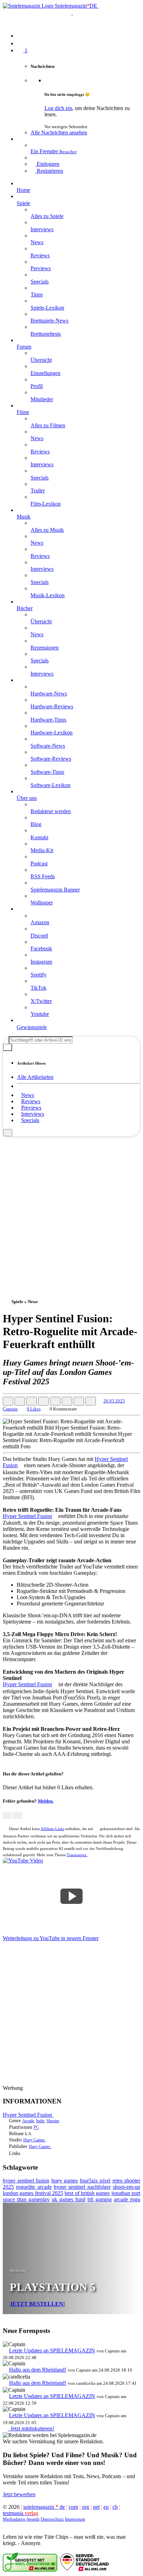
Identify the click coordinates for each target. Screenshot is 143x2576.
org (86, 2507)
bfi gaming (100, 2199)
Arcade (28, 2121)
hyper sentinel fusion (26, 2181)
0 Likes (34, 1409)
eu (106, 2507)
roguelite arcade (34, 2187)
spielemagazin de (44, 2507)
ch (115, 2507)
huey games (65, 2181)
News (28, 1095)
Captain (10, 1409)
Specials (30, 1120)
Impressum (75, 2519)
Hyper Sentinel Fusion (27, 1516)
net (96, 2507)
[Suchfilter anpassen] (8, 1047)
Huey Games (35, 2140)
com (73, 2507)
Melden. (46, 1801)
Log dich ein (58, 108)
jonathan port (126, 2193)
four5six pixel (95, 2181)
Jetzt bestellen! (37, 2304)
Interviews (33, 1114)
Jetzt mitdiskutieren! (31, 2429)
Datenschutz (52, 2519)
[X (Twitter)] (24, 2153)
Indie (40, 2121)
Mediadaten (14, 2519)
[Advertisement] (71, 1208)
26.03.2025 (114, 1401)
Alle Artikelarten (35, 1077)
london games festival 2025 (33, 2193)
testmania (20, 2513)
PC (36, 2127)
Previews (31, 1108)
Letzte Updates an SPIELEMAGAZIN (52, 2351)
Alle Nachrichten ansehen (59, 133)
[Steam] (34, 2153)
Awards (33, 2519)
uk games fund (69, 2199)
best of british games (87, 2193)
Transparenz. (77, 1855)
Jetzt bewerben (19, 2494)
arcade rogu (127, 2199)
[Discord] (29, 2153)
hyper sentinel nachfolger (82, 2187)
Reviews (31, 1101)
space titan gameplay (26, 2199)
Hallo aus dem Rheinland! (38, 2370)
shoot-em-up (127, 2187)
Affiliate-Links (52, 1829)
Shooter (53, 2121)
